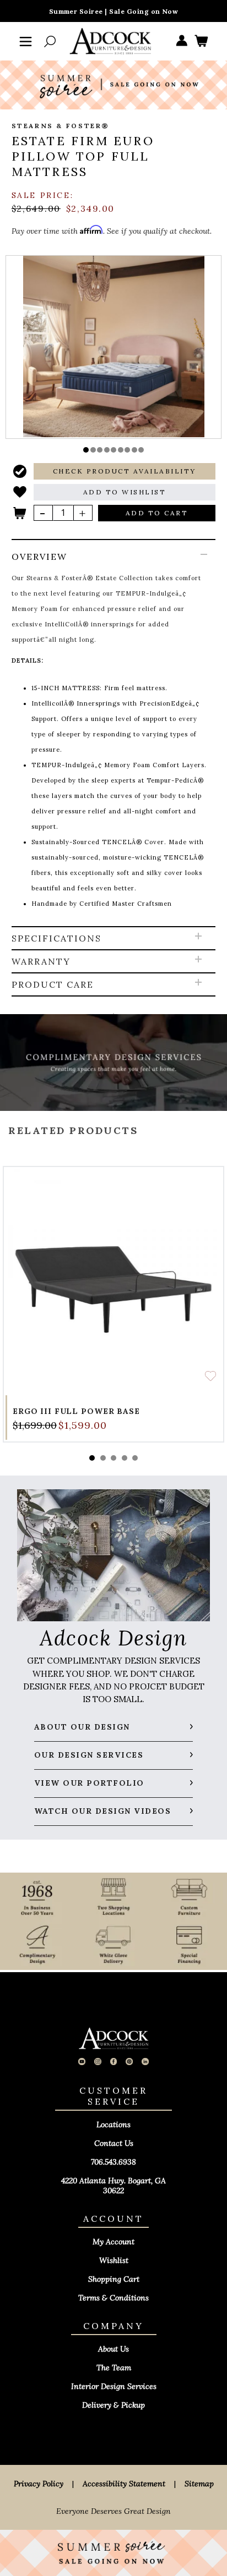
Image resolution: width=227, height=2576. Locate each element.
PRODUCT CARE (53, 984)
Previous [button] (113, 1106)
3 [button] (113, 1458)
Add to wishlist (210, 1376)
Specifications (56, 938)
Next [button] (113, 1414)
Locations (113, 2124)
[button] (86, 450)
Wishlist (114, 2260)
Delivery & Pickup (113, 2405)
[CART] (201, 42)
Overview (39, 557)
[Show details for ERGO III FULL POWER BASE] (113, 1276)
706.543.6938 (113, 2162)
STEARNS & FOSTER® (61, 126)
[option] (113, 346)
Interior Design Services (114, 2386)
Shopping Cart (114, 2279)
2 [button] (103, 1458)
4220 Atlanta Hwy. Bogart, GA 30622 (113, 2186)
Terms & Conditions (113, 2298)
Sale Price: (43, 195)
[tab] (114, 734)
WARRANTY (41, 961)
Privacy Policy (39, 2484)
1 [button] (92, 1458)
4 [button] (125, 1458)
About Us (113, 2349)
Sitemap (199, 2484)
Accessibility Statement (124, 2484)
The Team (114, 2368)
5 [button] (135, 1458)
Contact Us (114, 2143)
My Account (113, 2242)
